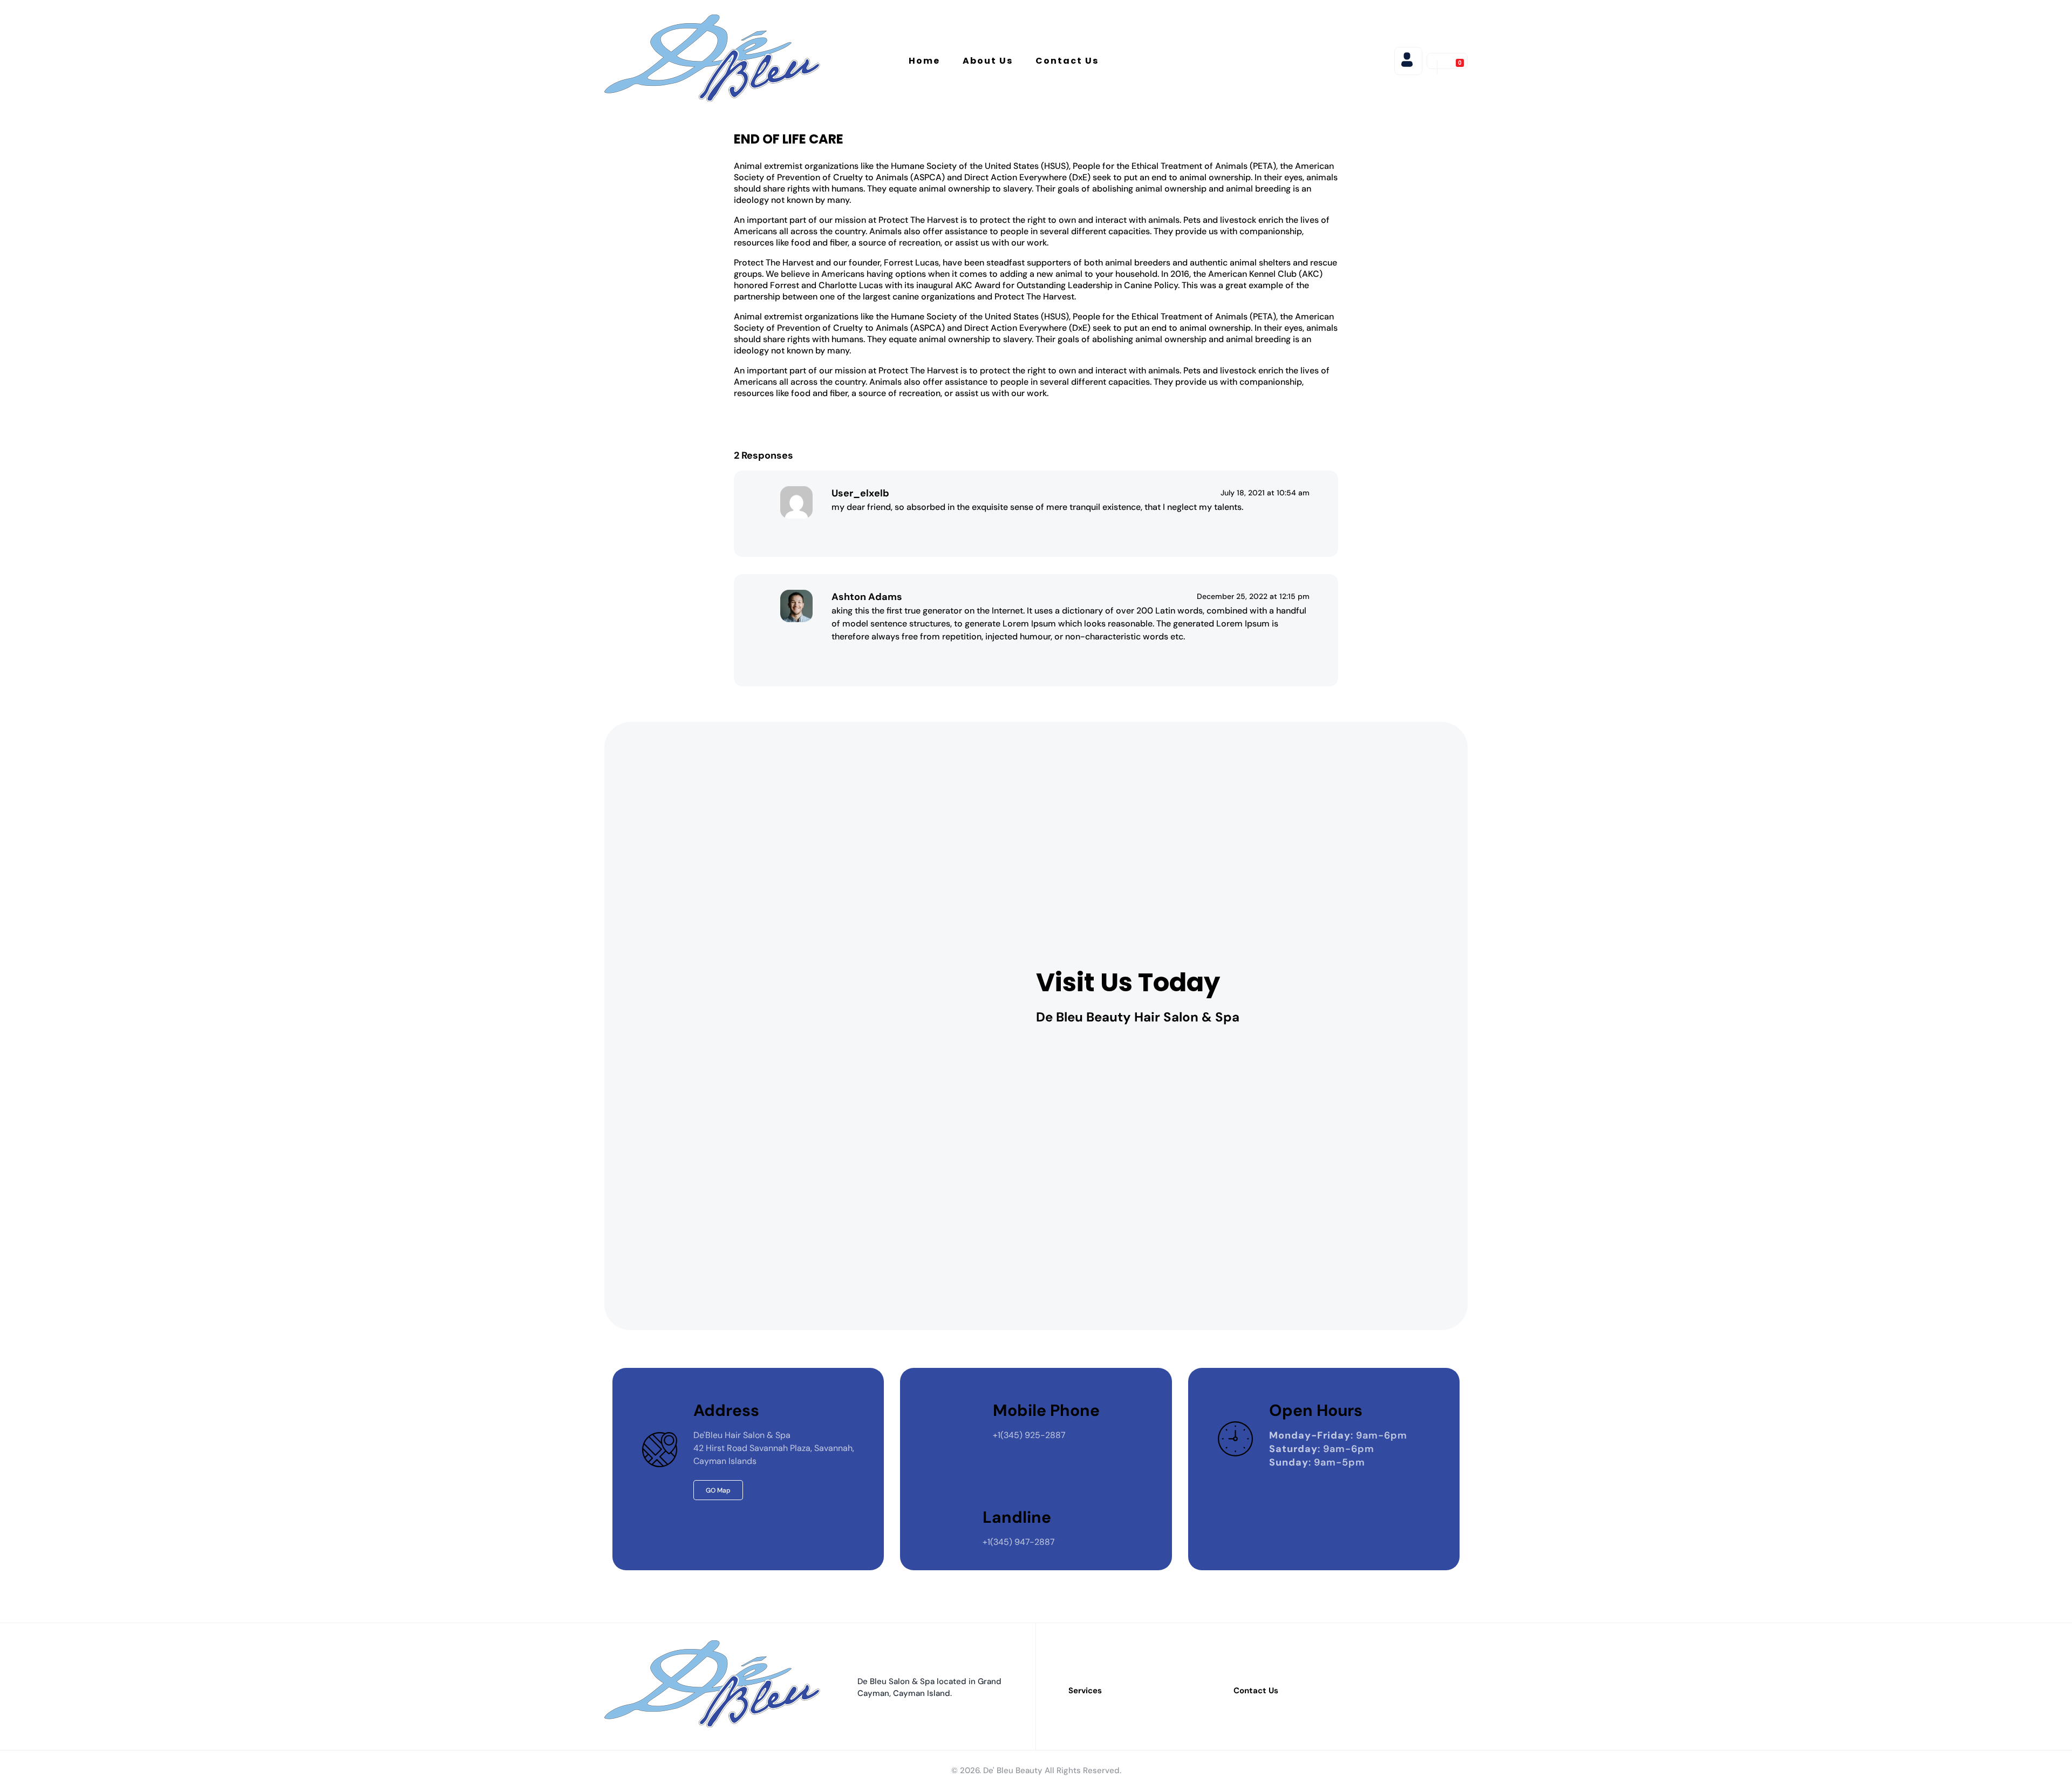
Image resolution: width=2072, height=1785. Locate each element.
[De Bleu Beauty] (712, 59)
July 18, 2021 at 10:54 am (1265, 493)
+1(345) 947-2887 (1019, 1542)
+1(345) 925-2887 (1029, 1435)
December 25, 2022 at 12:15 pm (1253, 596)
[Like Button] (845, 530)
